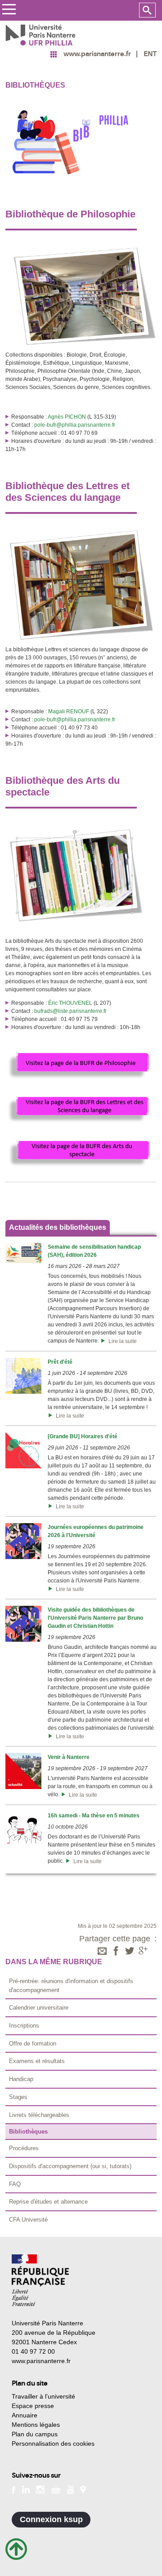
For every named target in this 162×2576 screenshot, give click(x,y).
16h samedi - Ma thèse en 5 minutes (94, 1816)
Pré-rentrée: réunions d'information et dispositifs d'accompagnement (71, 1986)
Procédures (24, 2148)
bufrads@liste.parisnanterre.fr (70, 1011)
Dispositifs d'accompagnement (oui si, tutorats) (70, 2166)
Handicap (21, 2079)
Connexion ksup (51, 2519)
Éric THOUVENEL (70, 1003)
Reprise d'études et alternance (48, 2202)
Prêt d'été (60, 1362)
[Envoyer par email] (102, 1952)
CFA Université (28, 2220)
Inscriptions (24, 2026)
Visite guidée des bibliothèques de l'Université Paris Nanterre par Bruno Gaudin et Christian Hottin (95, 1618)
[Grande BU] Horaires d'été (83, 1436)
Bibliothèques (28, 2132)
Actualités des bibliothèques (58, 1227)
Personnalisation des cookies (53, 2443)
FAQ (15, 2184)
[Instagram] (40, 2489)
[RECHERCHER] (147, 10)
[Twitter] (130, 1952)
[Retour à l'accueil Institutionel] (40, 2280)
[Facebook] (116, 1952)
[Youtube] (70, 2489)
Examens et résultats (37, 2061)
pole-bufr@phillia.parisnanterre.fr (75, 425)
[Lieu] (83, 2489)
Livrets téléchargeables (39, 2115)
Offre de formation (33, 2044)
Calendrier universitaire (39, 2008)
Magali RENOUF (69, 711)
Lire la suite (121, 1341)
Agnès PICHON (67, 417)
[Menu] (9, 11)
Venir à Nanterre (69, 1757)
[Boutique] (56, 2489)
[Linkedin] (26, 2489)
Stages (18, 2097)
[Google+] (143, 1952)
